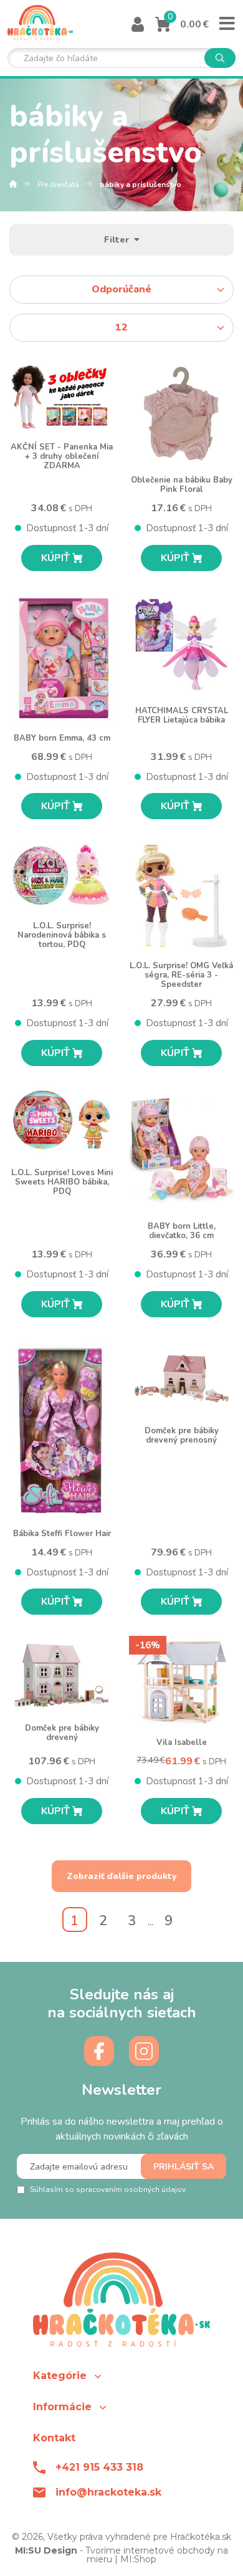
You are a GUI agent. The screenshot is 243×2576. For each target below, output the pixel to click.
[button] (121, 2376)
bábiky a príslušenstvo (141, 185)
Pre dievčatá (59, 185)
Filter (119, 240)
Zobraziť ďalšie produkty (121, 1876)
